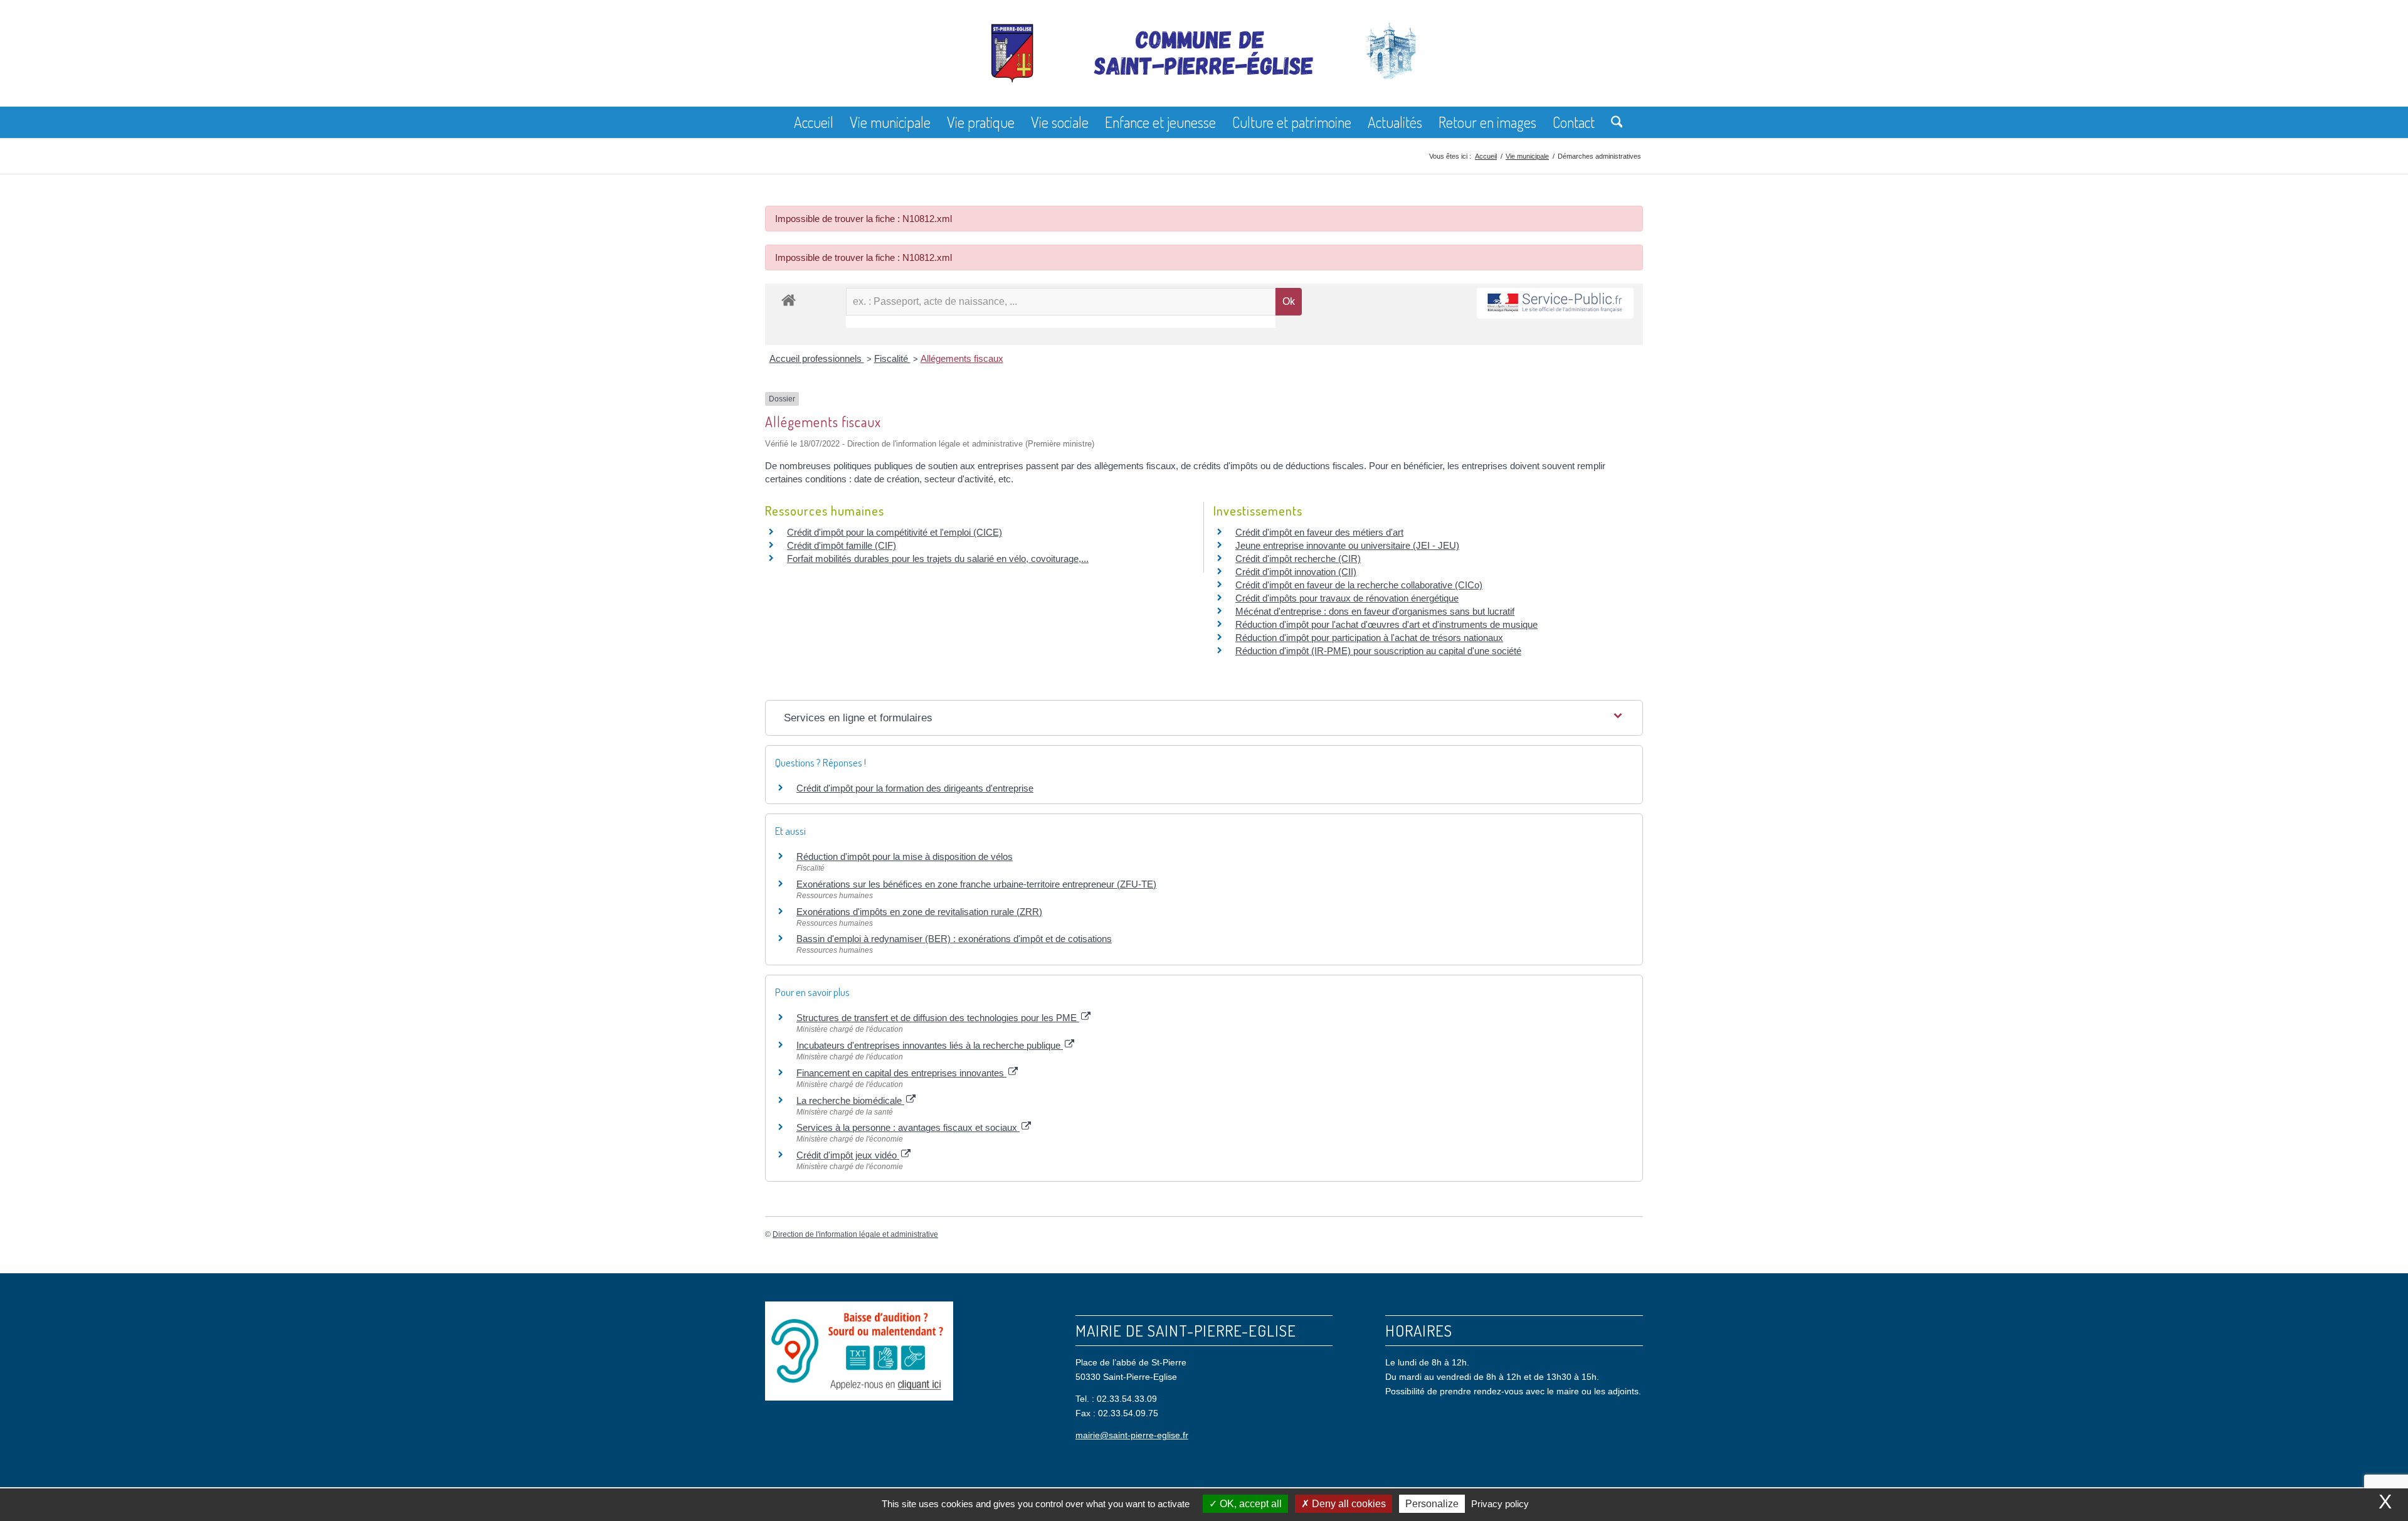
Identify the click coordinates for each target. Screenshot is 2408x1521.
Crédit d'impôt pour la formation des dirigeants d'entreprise (915, 788)
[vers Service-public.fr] (1555, 303)
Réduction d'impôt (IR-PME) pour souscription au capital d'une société (1378, 651)
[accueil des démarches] (789, 299)
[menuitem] (814, 122)
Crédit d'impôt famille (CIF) (842, 545)
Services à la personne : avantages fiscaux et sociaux (908, 1127)
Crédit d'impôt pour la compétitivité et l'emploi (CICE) (895, 532)
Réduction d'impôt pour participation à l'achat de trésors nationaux (1369, 638)
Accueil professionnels (817, 358)
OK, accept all (1249, 1504)
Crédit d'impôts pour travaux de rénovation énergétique (1347, 598)
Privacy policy (1500, 1504)
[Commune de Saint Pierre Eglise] (1204, 63)
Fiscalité (892, 358)
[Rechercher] (1613, 122)
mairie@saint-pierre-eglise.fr (1132, 1435)
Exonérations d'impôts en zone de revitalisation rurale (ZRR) (919, 912)
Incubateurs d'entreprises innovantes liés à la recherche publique (930, 1045)
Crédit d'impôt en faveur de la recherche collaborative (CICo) (1359, 585)
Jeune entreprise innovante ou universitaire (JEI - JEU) (1347, 545)
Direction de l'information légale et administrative (855, 1234)
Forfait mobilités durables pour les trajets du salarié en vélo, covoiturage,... (938, 559)
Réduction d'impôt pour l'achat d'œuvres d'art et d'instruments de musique (1386, 624)
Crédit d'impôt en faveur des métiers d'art (1319, 532)
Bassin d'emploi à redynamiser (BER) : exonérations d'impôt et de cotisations (954, 939)
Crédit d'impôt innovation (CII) (1296, 572)
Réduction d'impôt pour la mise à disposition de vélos (905, 856)
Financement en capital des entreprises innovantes (901, 1073)
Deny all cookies (1348, 1504)
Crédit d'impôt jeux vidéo (848, 1155)
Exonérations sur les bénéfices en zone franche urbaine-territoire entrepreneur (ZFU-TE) (976, 884)
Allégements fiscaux (962, 358)
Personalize (1432, 1504)
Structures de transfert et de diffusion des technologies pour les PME (938, 1018)
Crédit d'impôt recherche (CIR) (1298, 559)
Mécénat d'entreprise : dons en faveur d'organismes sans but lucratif (1375, 611)
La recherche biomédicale (850, 1100)
